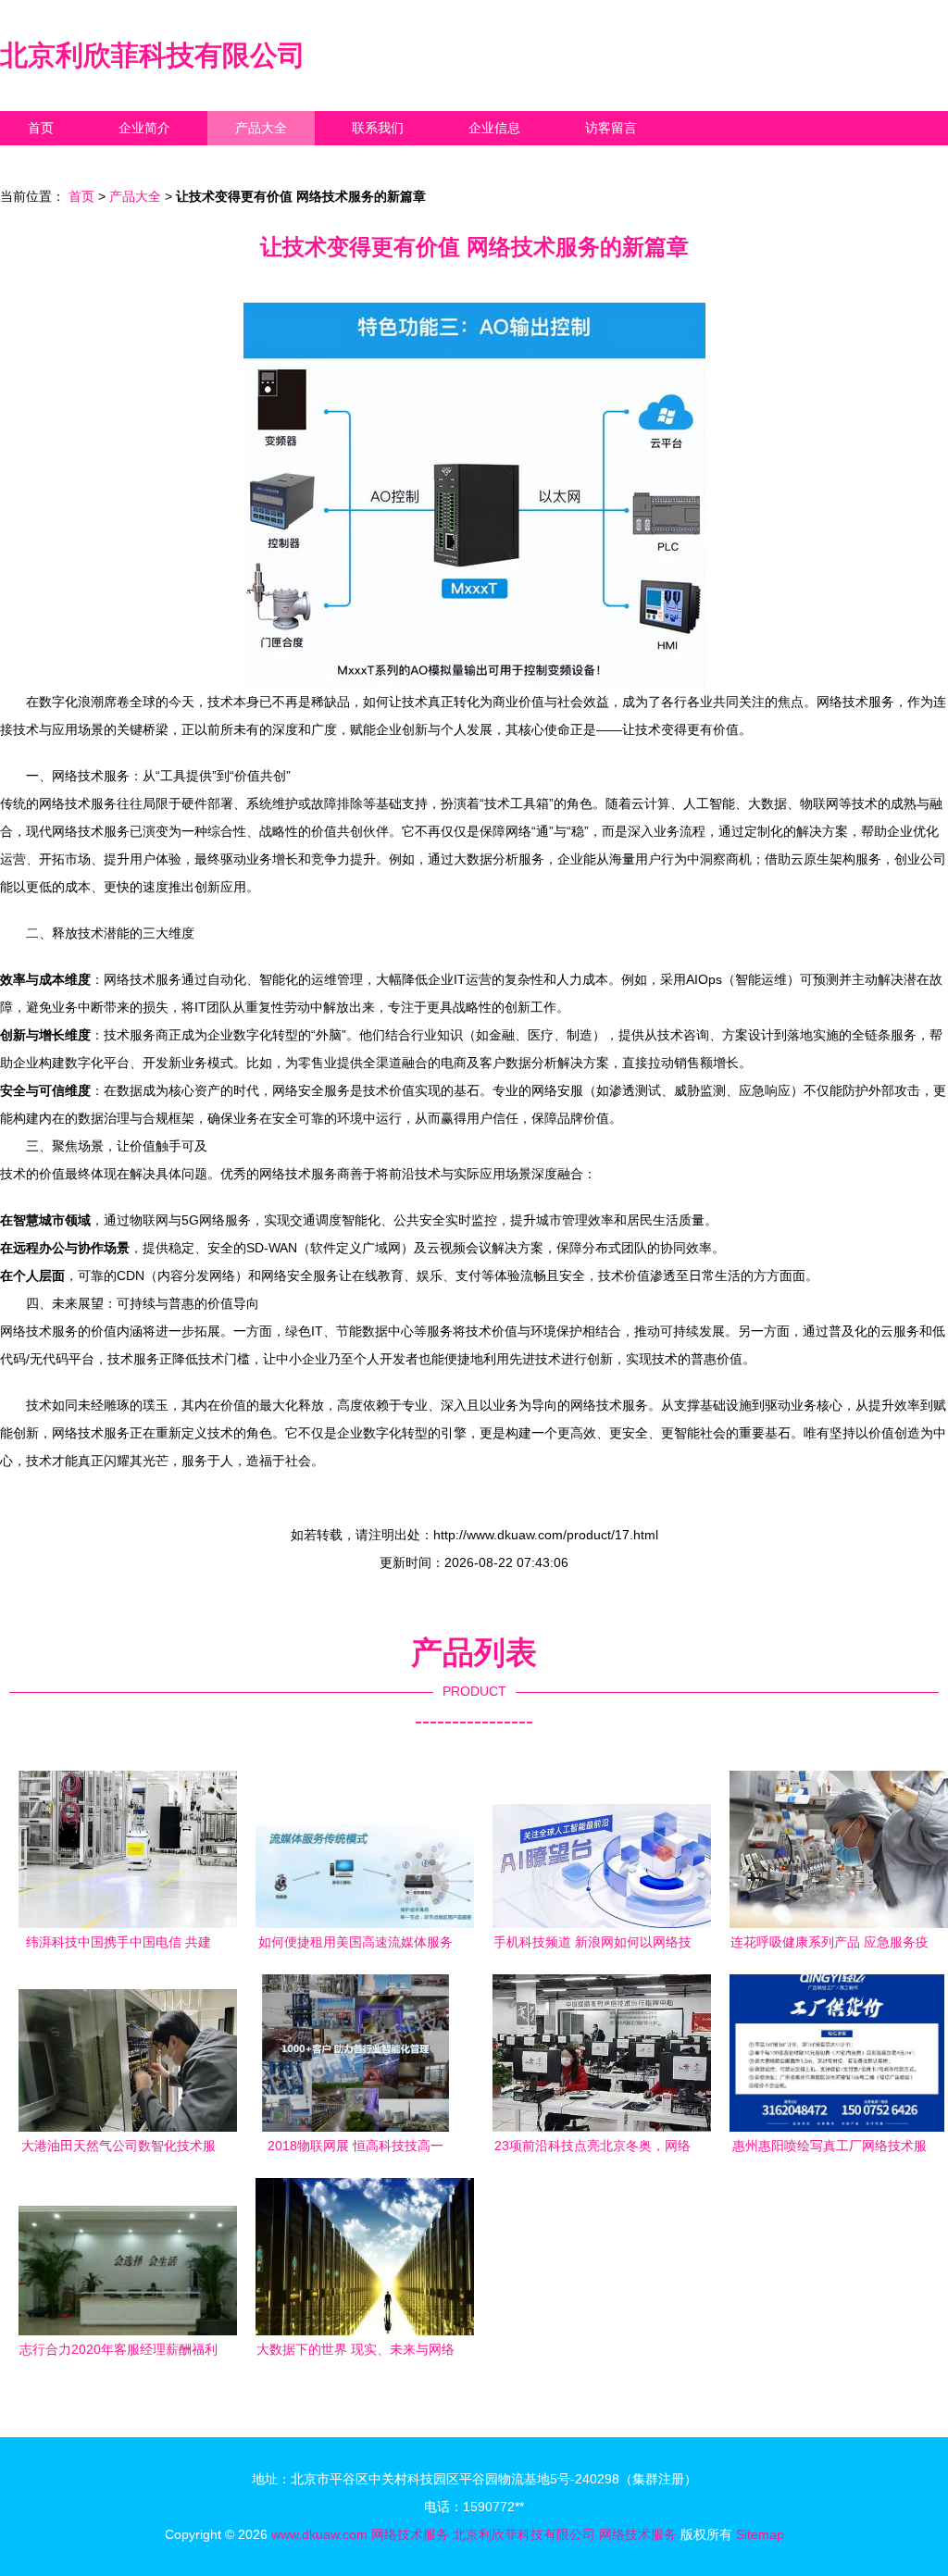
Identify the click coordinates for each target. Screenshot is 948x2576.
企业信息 (494, 128)
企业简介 (144, 128)
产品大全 (261, 128)
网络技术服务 (410, 2534)
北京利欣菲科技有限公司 (153, 55)
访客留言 (611, 128)
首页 (41, 128)
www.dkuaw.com (319, 2534)
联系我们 (378, 128)
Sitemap (760, 2534)
